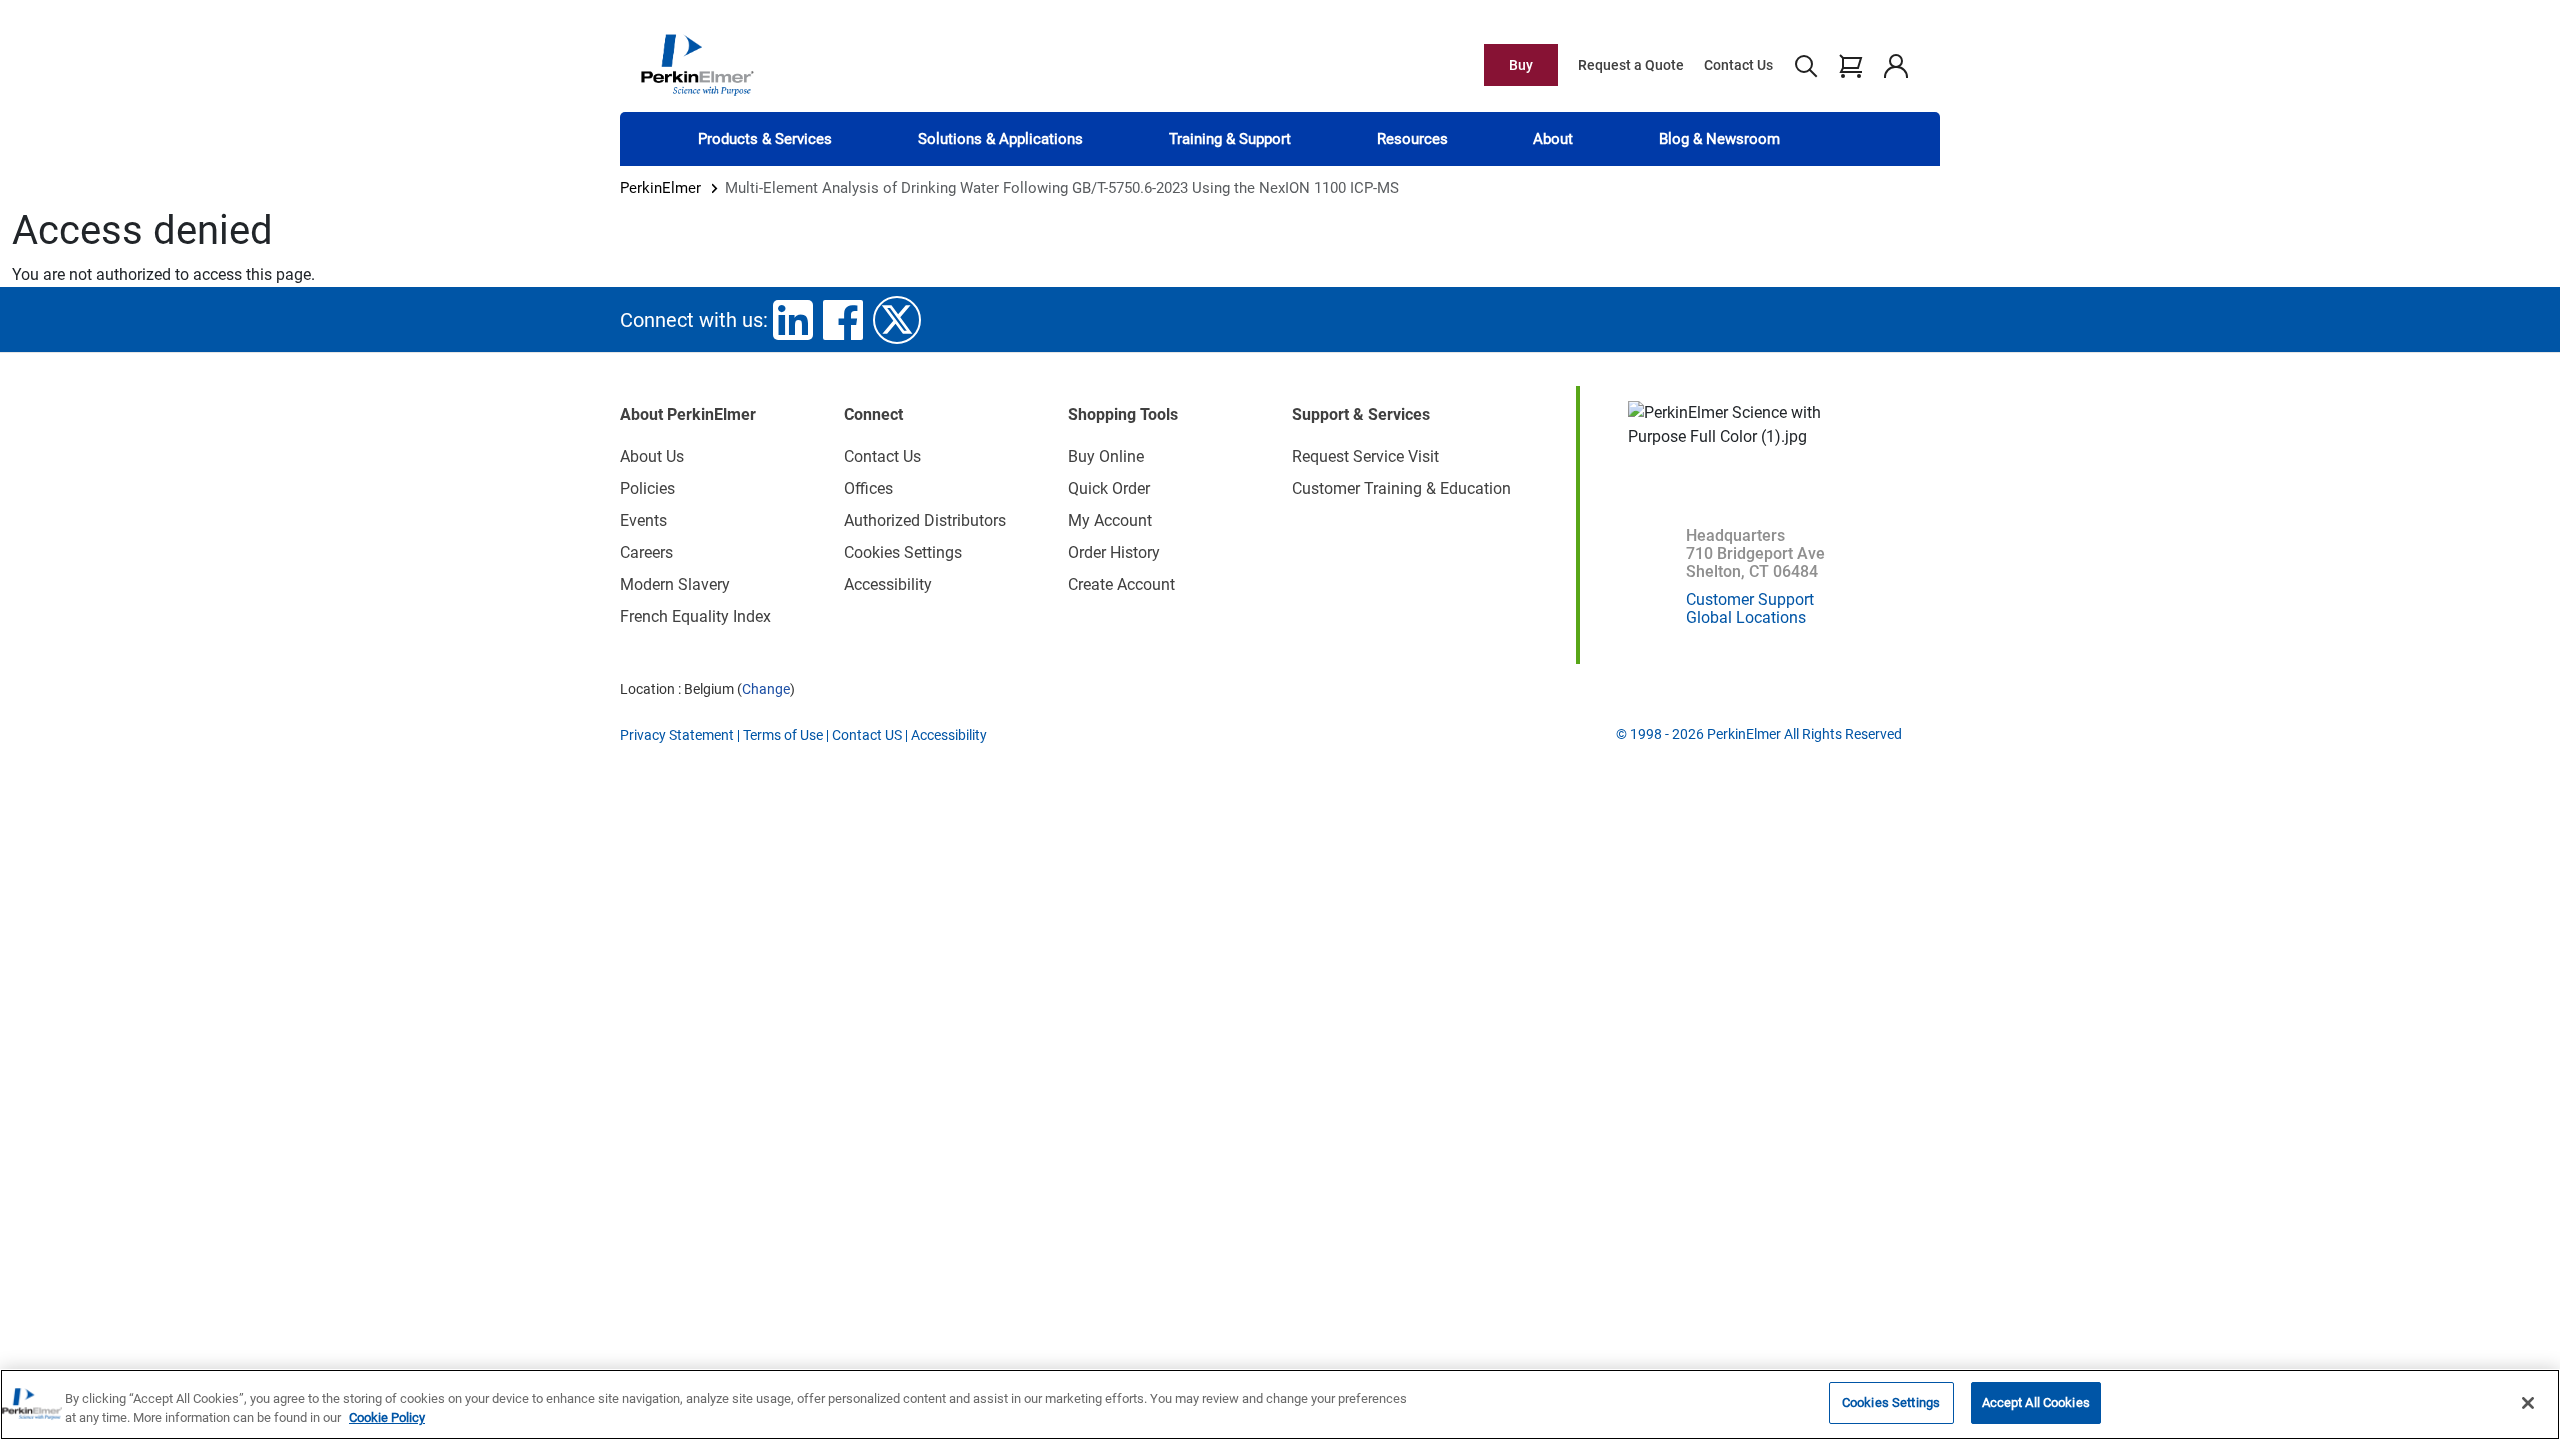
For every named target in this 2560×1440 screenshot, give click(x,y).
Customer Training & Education (1401, 488)
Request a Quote (1631, 65)
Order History (1114, 552)
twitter (897, 320)
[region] (1280, 1404)
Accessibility (888, 584)
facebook (843, 320)
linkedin (793, 320)
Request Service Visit (1365, 456)
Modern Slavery (675, 584)
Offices (868, 488)
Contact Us (1738, 65)
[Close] (2528, 1403)
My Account (1110, 520)
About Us (652, 456)
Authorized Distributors (925, 520)
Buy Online (1106, 456)
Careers (646, 552)
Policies (647, 488)
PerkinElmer (660, 188)
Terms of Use (783, 735)
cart (1850, 65)
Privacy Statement (677, 735)
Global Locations (1746, 617)
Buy (1521, 65)
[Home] (697, 64)
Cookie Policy (387, 1418)
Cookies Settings (1891, 1402)
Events (643, 520)
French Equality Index (695, 616)
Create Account (1121, 584)
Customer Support (1750, 599)
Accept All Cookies (2036, 1402)
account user (1895, 65)
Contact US (867, 735)
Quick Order (1109, 488)
